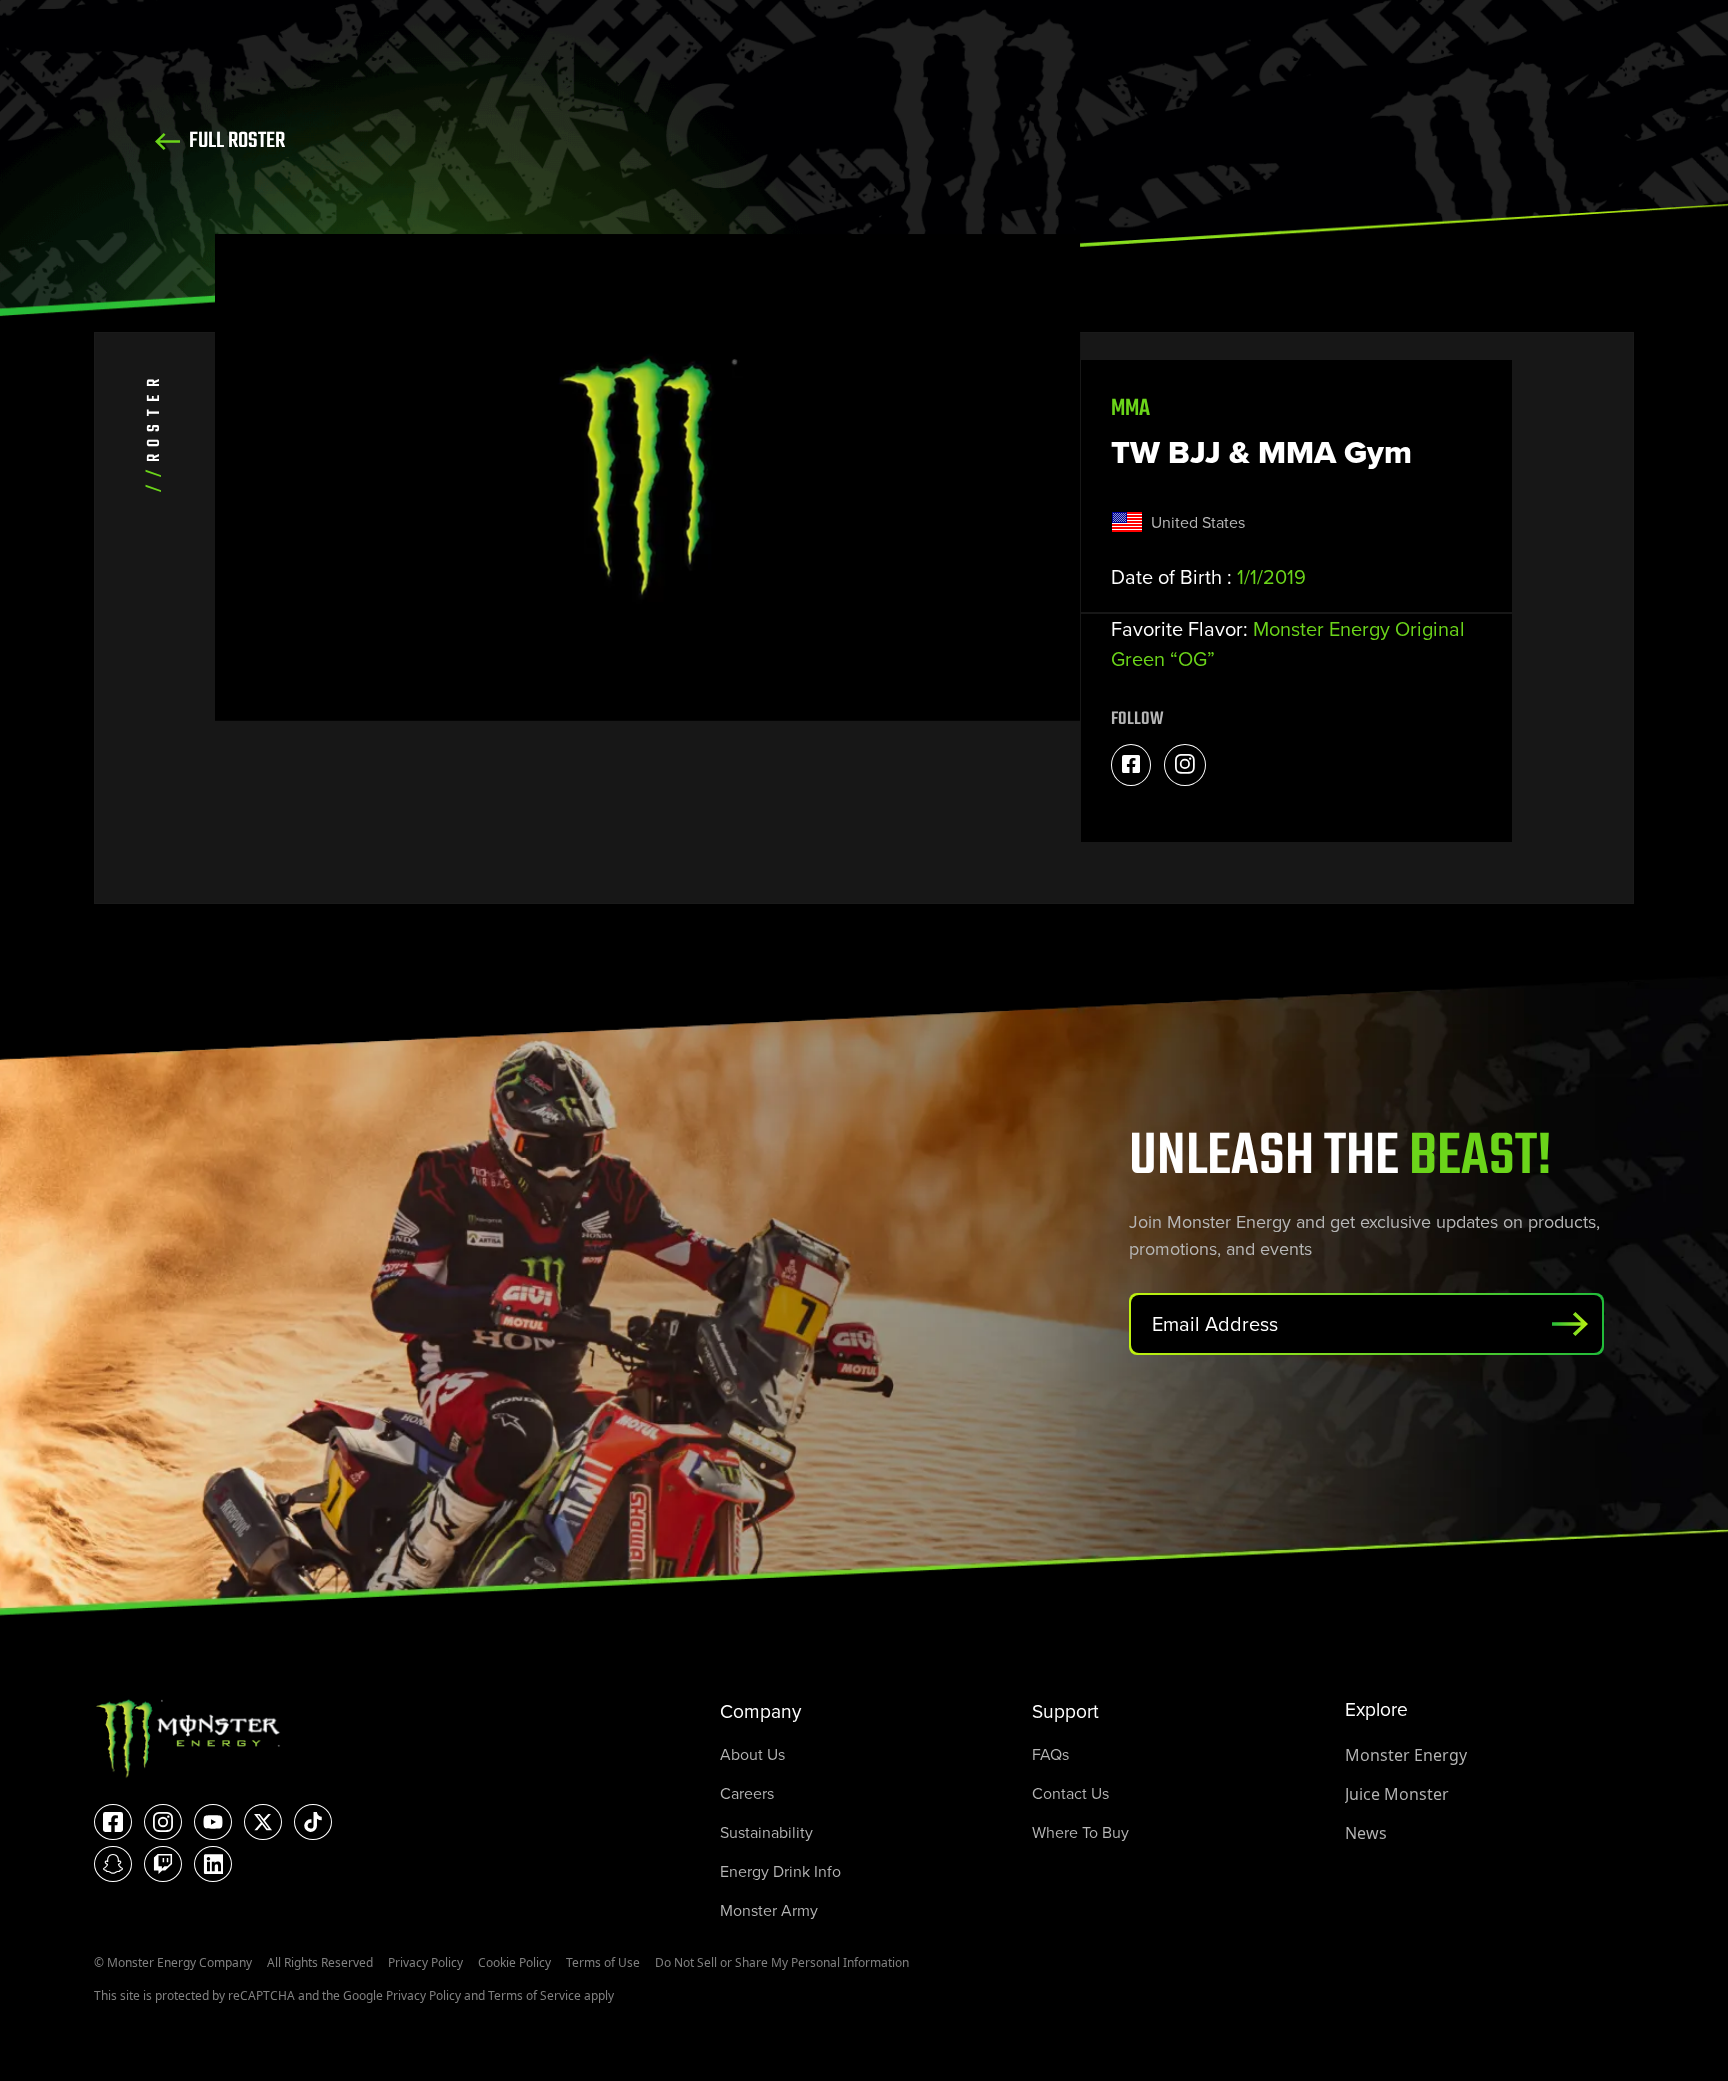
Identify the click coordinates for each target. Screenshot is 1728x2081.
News (1366, 1833)
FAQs (1050, 1754)
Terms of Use (603, 1962)
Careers (747, 1793)
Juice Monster (1397, 1794)
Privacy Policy (425, 1962)
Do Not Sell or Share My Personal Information (782, 1962)
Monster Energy (1406, 1755)
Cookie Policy (514, 1962)
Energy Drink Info (780, 1871)
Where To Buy (1080, 1832)
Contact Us (1070, 1793)
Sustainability (766, 1832)
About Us (752, 1754)
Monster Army (769, 1910)
